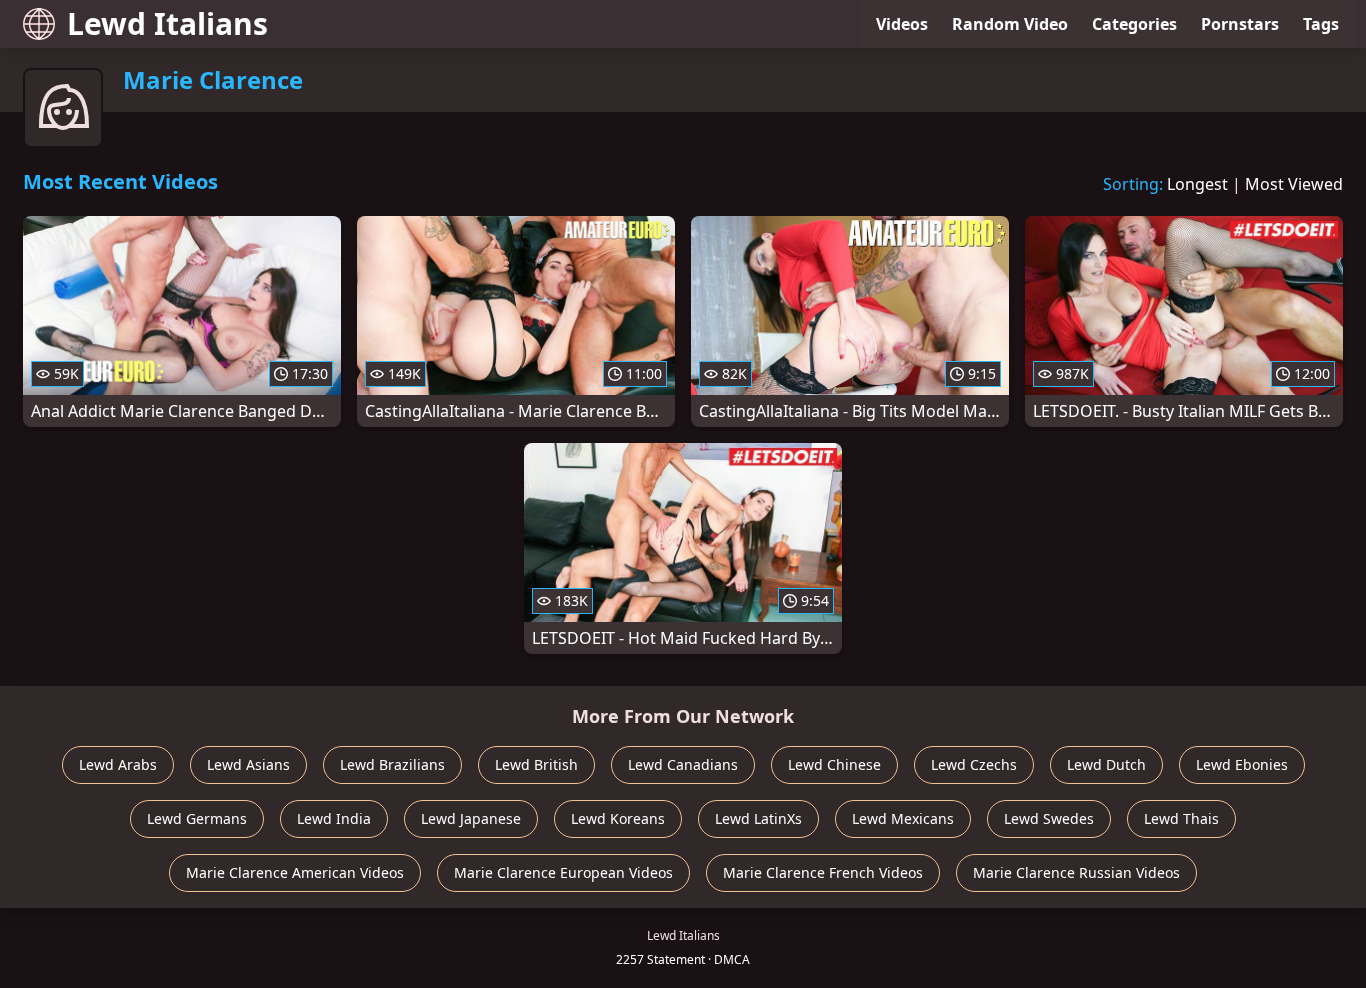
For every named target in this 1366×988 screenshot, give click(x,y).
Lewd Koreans (618, 818)
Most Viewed (1294, 184)
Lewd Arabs (118, 764)
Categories (1134, 24)
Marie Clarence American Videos (295, 872)
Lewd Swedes (1049, 818)
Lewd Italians (167, 23)
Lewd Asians (248, 764)
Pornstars (1240, 24)
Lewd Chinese (834, 764)
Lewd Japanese (471, 818)
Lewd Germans (197, 818)
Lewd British (536, 764)
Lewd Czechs (974, 764)
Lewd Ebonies (1242, 764)
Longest (1197, 184)
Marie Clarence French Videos (823, 872)
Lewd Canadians (683, 764)
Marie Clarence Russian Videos (1076, 872)
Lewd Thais (1181, 818)
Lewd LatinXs (758, 818)
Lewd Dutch (1106, 764)
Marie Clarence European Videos (563, 872)
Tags (1321, 24)
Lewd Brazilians (392, 764)
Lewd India (334, 818)
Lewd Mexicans (903, 818)
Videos (902, 24)
